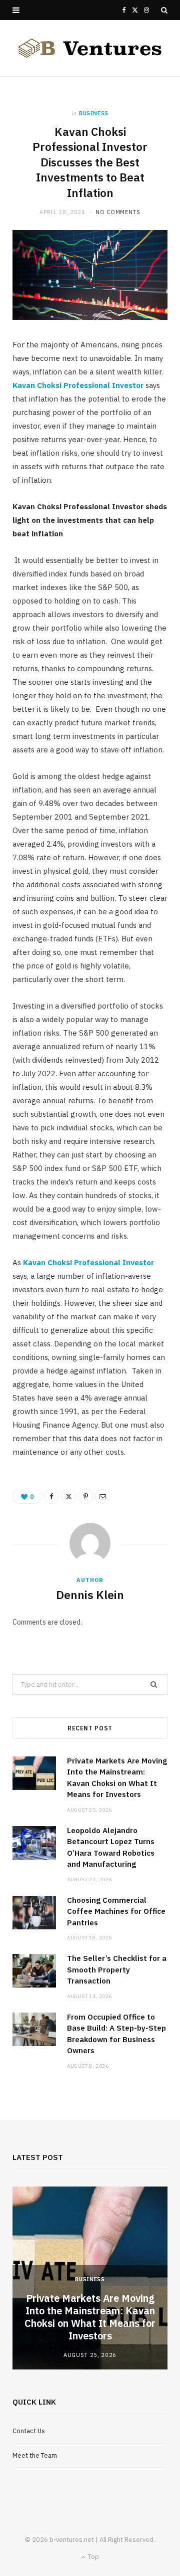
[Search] (164, 10)
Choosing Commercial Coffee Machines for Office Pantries (116, 1911)
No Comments (118, 212)
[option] (90, 2278)
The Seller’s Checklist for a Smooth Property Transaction (117, 1969)
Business (94, 113)
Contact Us (29, 2431)
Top (93, 2557)
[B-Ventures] (90, 48)
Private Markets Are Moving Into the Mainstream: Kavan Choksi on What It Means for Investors (90, 2317)
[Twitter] (68, 1496)
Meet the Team (35, 2455)
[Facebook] (51, 1496)
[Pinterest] (85, 1496)
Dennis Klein (90, 1595)
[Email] (102, 1496)
